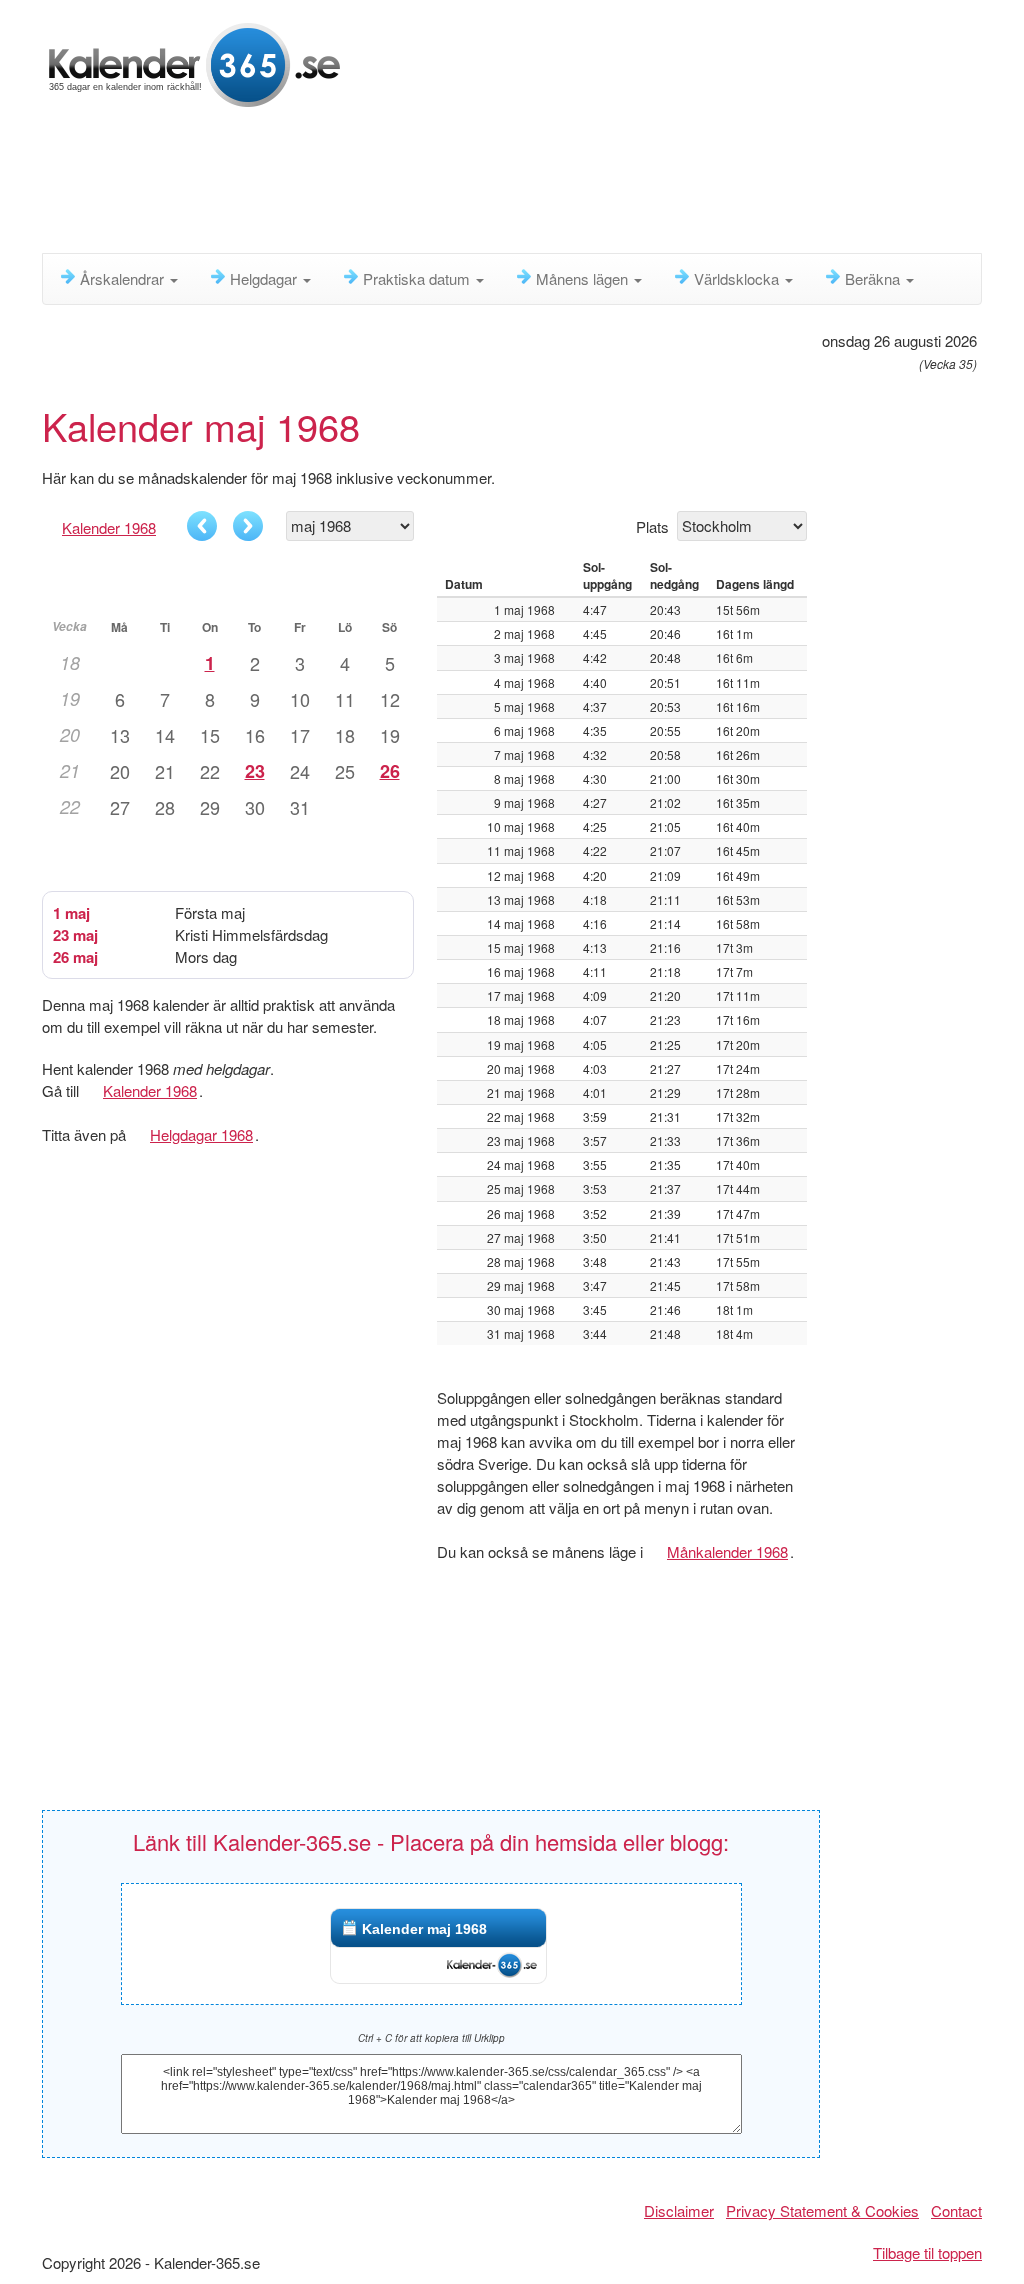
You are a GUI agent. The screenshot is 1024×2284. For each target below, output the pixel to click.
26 (390, 771)
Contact (956, 2210)
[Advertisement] (527, 185)
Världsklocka (738, 278)
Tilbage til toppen (927, 2252)
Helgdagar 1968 (201, 1134)
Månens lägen (584, 278)
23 (255, 771)
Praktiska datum (418, 278)
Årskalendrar (124, 278)
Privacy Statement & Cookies (822, 2210)
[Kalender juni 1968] (248, 526)
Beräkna (874, 278)
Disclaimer (679, 2210)
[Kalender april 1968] (202, 526)
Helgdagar (265, 278)
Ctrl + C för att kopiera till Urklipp (431, 2038)
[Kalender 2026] (194, 62)
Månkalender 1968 (727, 1551)
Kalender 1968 (109, 527)
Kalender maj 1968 (424, 1929)
